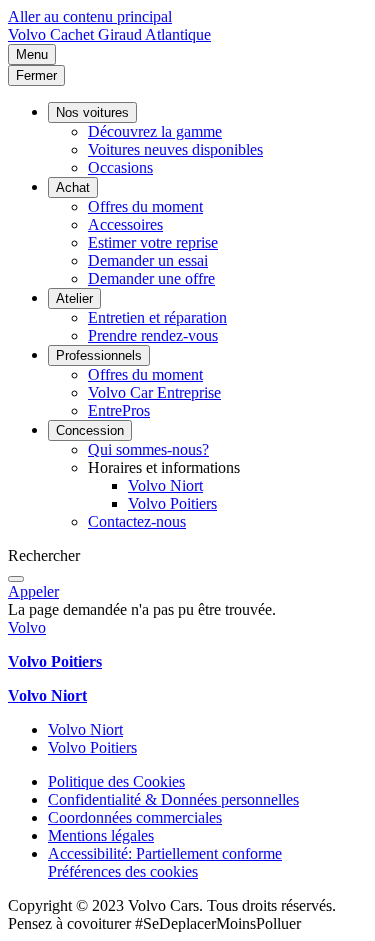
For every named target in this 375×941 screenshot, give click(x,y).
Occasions (120, 167)
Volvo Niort (165, 485)
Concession (90, 430)
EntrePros (119, 410)
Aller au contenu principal (90, 16)
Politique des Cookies (116, 781)
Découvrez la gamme (155, 131)
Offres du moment (145, 206)
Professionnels (99, 355)
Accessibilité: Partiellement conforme (165, 853)
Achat (73, 187)
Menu (32, 54)
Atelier (74, 298)
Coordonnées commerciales (135, 817)
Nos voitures (92, 112)
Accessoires (125, 224)
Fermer (36, 75)
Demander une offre (151, 278)
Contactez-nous (137, 521)
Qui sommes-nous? (148, 449)
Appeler (33, 591)
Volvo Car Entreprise (154, 392)
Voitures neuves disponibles (175, 149)
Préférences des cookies (123, 871)
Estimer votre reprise (153, 242)
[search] (16, 579)
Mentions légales (101, 835)
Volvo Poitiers (172, 503)
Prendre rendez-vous (153, 335)
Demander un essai (148, 260)
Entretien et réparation (157, 317)
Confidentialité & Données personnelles (173, 799)
